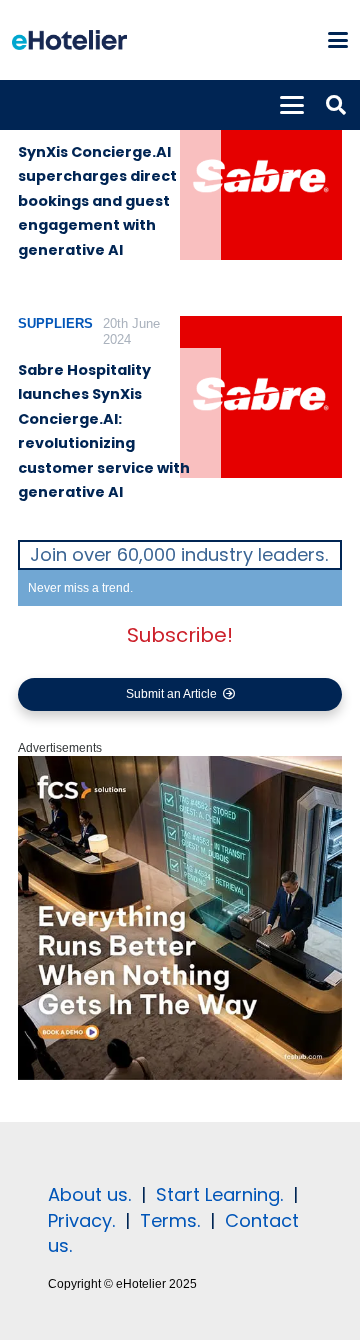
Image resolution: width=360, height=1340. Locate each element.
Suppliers (55, 323)
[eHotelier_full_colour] (69, 40)
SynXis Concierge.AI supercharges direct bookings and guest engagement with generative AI (97, 201)
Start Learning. (217, 1194)
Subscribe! (180, 635)
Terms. (170, 1220)
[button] (337, 40)
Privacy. (81, 1220)
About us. (89, 1194)
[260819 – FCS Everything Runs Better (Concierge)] (180, 1076)
